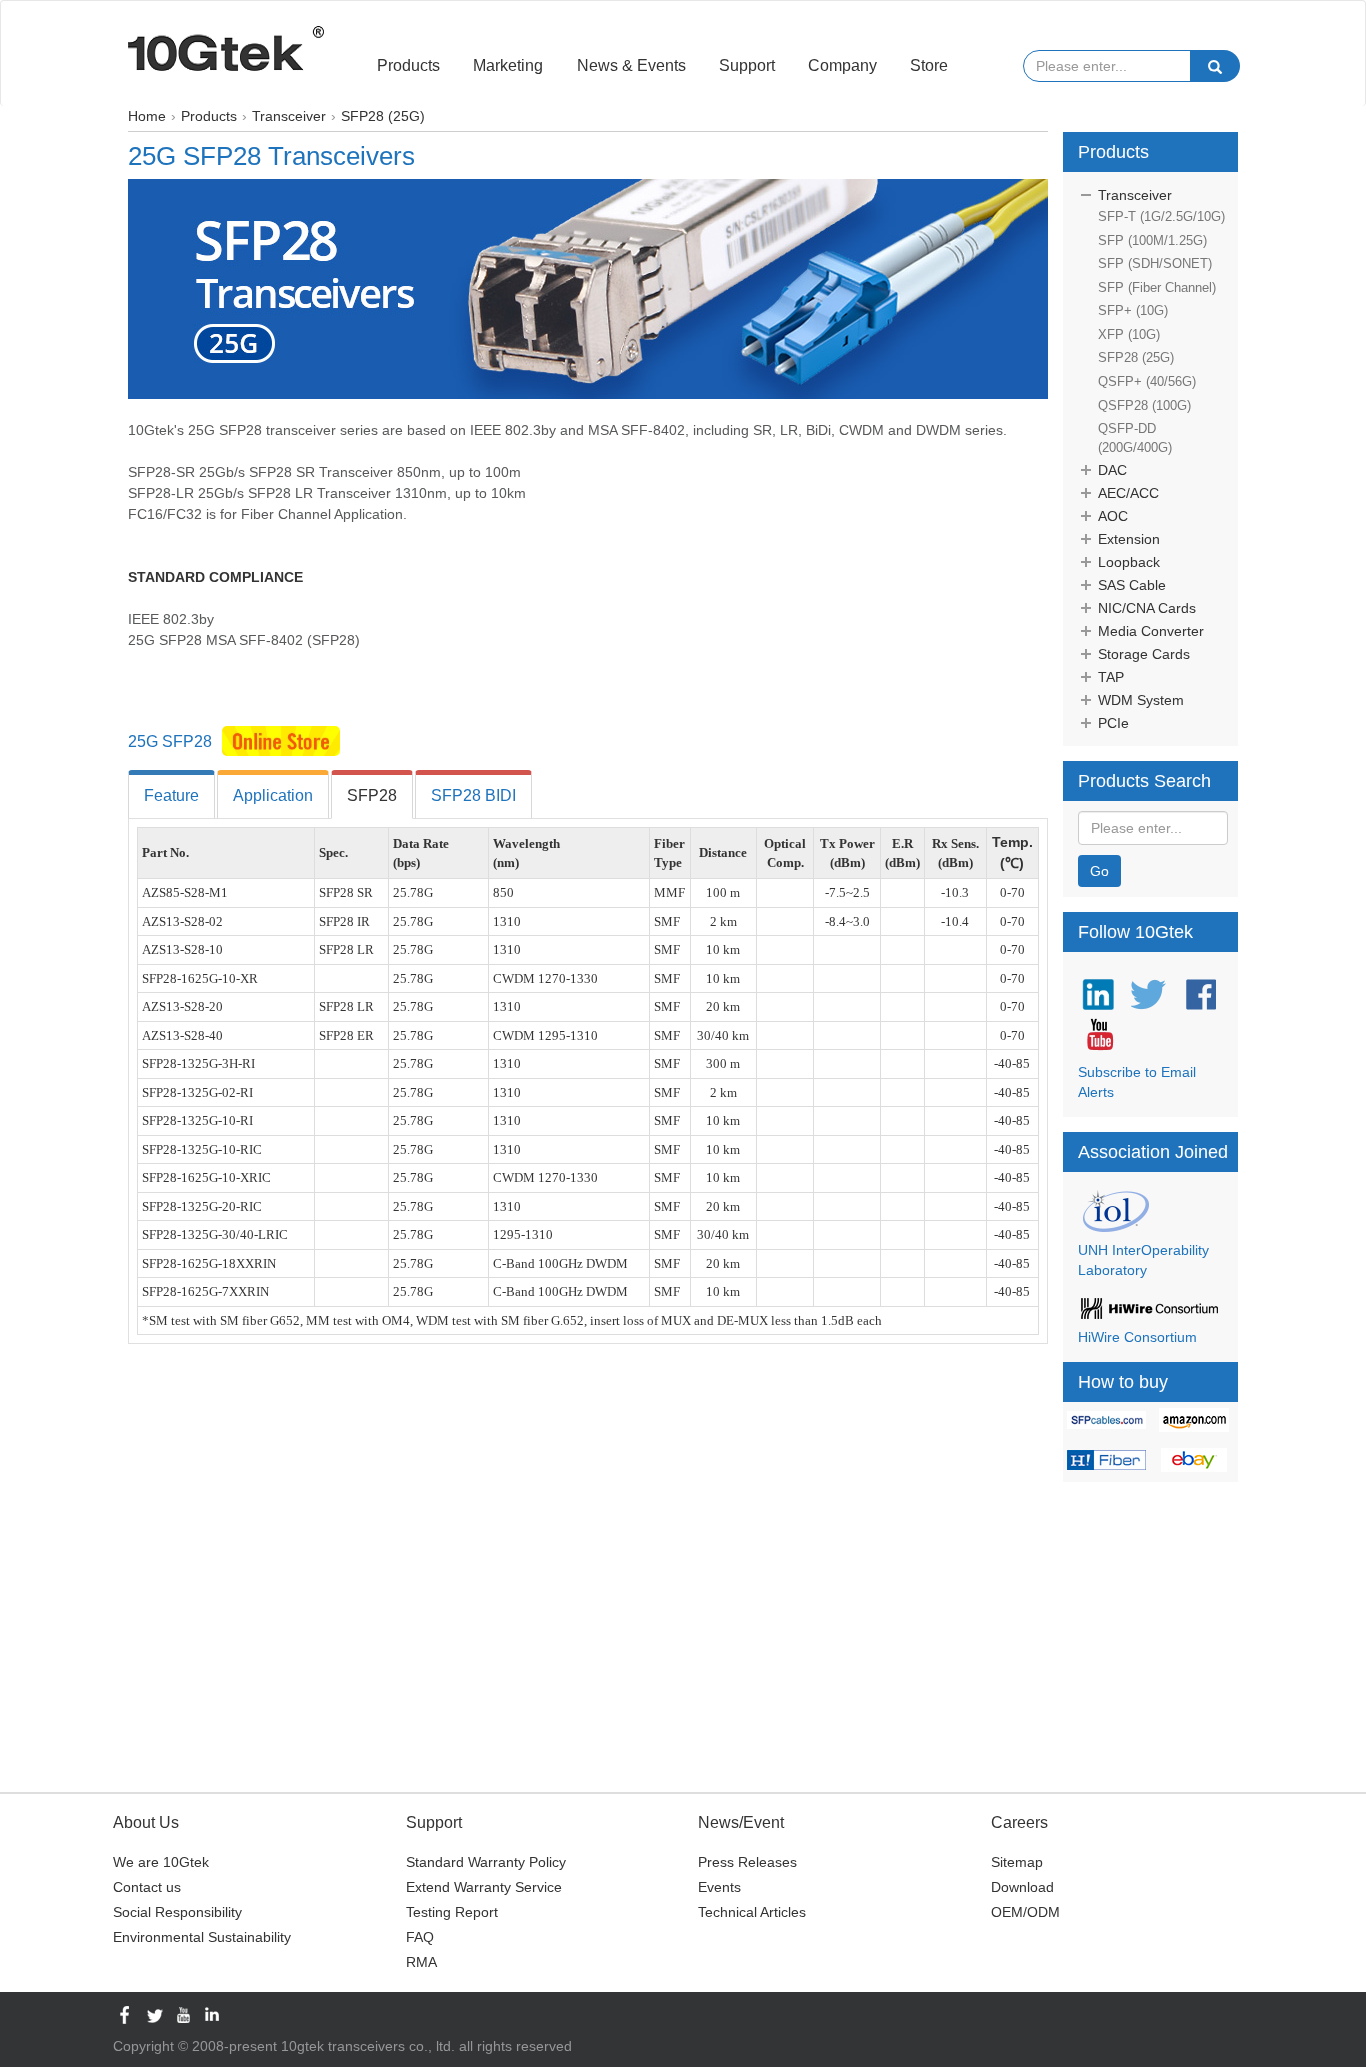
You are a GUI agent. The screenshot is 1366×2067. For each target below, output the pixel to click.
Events (719, 1887)
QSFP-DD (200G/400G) (1135, 438)
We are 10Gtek (161, 1862)
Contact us (147, 1887)
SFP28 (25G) (1136, 357)
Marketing (508, 65)
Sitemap (1017, 1862)
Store (929, 65)
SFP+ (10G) (1133, 310)
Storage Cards (1144, 654)
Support (747, 65)
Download (1022, 1887)
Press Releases (747, 1862)
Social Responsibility (177, 1912)
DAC (1112, 470)
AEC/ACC (1128, 493)
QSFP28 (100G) (1144, 405)
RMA (421, 1962)
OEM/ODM (1025, 1912)
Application (273, 795)
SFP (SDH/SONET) (1155, 263)
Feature (171, 795)
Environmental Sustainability (202, 1937)
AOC (1113, 516)
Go (1099, 871)
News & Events (631, 65)
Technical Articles (752, 1912)
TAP (1111, 677)
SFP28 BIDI (473, 795)
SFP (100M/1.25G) (1152, 240)
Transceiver (1135, 195)
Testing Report (452, 1912)
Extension (1129, 539)
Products (408, 65)
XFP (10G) (1129, 334)
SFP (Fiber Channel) (1157, 287)
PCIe (1113, 723)
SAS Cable (1132, 585)
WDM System (1141, 700)
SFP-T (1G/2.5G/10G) (1161, 216)
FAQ (420, 1937)
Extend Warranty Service (484, 1887)
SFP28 (372, 795)
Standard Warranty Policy (486, 1862)
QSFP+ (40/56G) (1147, 381)
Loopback (1129, 562)
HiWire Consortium (1137, 1337)
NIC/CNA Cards (1147, 608)
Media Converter (1151, 631)
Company (842, 65)
